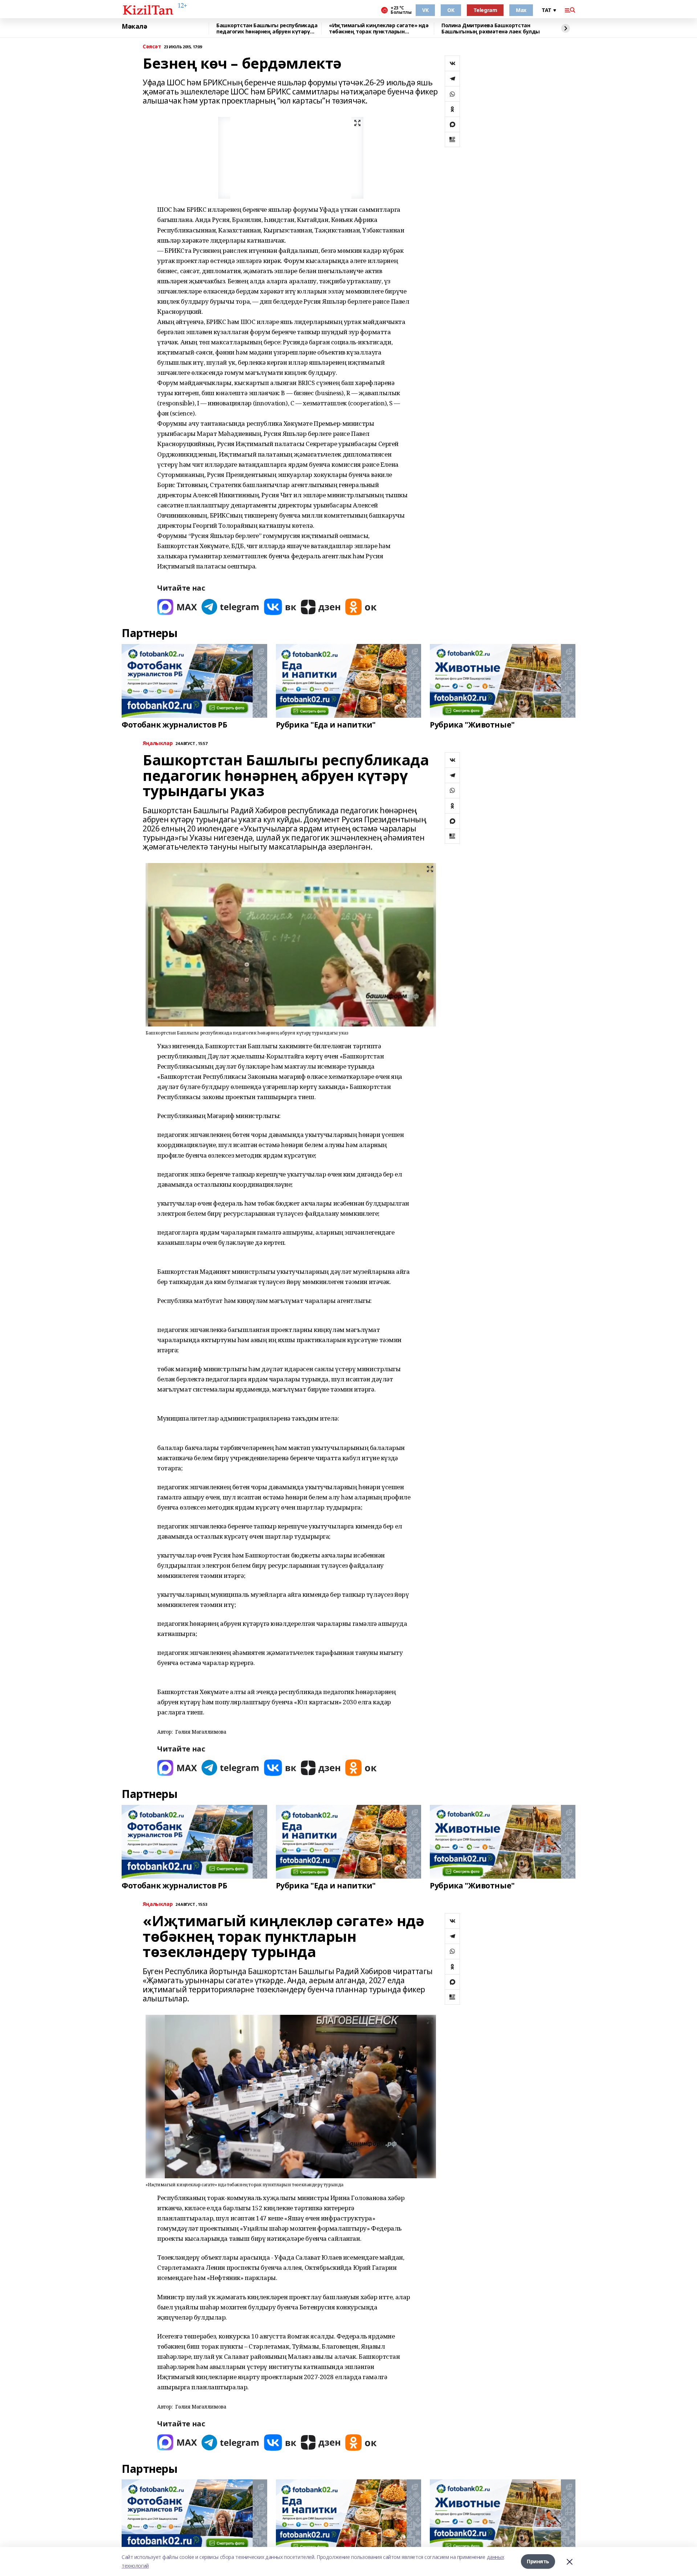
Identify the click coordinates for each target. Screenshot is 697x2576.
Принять (538, 2561)
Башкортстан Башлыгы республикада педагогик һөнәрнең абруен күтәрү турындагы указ (267, 29)
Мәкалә (134, 27)
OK (451, 10)
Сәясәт (152, 47)
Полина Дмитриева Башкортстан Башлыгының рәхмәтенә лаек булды (491, 29)
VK (425, 10)
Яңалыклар (158, 743)
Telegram (485, 10)
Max (521, 10)
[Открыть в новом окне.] (177, 607)
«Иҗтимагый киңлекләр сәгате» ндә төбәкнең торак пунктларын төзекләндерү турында (379, 29)
